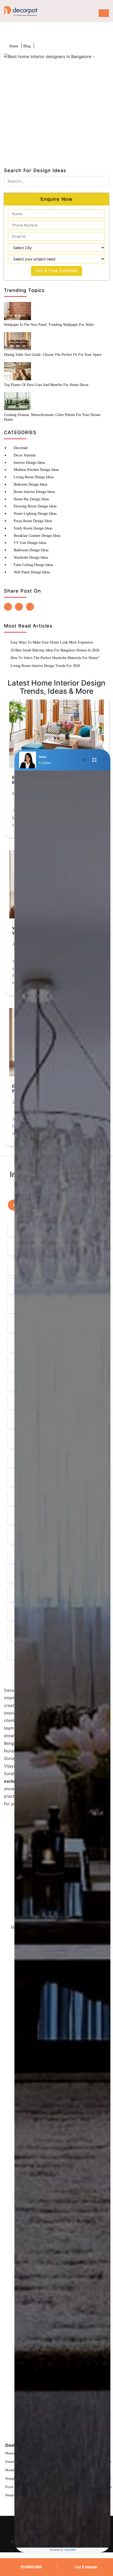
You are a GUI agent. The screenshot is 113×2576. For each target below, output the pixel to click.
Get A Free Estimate (56, 271)
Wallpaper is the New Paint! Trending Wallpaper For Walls (49, 325)
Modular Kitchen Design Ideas (36, 470)
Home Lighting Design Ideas (35, 514)
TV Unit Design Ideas (30, 543)
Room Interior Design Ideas (34, 492)
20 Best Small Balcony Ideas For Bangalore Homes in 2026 (55, 650)
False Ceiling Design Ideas (33, 565)
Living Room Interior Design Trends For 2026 (45, 666)
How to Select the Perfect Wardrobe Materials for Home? (55, 658)
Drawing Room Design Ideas (35, 506)
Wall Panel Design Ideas (32, 572)
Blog (27, 46)
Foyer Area (13, 2487)
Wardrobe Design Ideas (31, 557)
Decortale (21, 448)
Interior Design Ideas (29, 463)
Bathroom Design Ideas (31, 550)
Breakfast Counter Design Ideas (37, 536)
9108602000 (31, 2567)
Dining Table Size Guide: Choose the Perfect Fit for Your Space (53, 355)
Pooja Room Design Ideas (33, 521)
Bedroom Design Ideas (30, 484)
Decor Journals (25, 455)
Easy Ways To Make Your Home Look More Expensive (52, 642)
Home (14, 46)
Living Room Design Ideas (34, 477)
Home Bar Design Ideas (31, 499)
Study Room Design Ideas (33, 528)
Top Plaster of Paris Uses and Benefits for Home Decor (46, 385)
